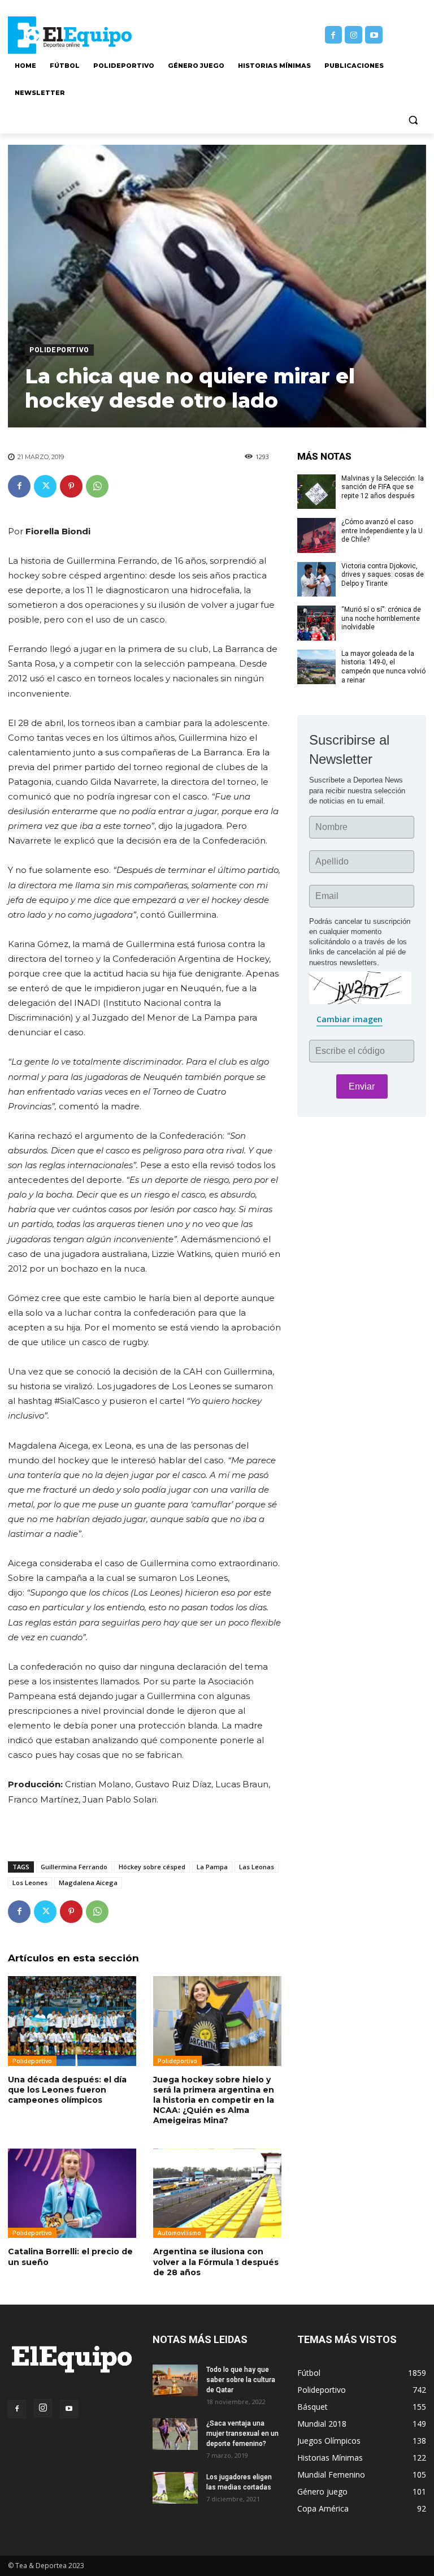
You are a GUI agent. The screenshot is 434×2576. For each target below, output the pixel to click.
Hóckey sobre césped (152, 1867)
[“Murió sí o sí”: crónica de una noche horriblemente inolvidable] (316, 623)
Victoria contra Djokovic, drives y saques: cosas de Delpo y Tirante (383, 575)
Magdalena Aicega (88, 1883)
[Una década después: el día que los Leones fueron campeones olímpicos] (72, 2021)
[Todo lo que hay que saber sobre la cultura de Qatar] (175, 2380)
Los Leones (30, 1883)
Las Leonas (257, 1867)
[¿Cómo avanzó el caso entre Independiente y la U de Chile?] (316, 535)
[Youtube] (374, 35)
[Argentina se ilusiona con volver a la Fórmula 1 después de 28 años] (217, 2194)
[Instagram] (353, 35)
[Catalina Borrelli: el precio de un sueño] (72, 2194)
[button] (413, 120)
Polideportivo (59, 350)
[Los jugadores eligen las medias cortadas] (175, 2488)
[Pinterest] (71, 486)
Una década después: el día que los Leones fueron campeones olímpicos (67, 2090)
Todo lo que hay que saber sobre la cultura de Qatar (241, 2380)
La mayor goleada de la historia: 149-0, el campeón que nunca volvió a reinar (383, 667)
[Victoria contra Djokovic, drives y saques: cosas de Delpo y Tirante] (316, 580)
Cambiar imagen (350, 1019)
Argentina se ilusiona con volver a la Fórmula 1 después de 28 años (216, 2262)
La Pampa (212, 1867)
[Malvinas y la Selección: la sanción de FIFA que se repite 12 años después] (316, 492)
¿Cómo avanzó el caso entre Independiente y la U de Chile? (382, 531)
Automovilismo (179, 2233)
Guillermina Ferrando (74, 1867)
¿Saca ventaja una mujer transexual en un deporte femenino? (242, 2434)
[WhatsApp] (97, 486)
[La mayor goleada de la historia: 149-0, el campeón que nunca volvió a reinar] (316, 667)
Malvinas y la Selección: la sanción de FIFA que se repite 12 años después (383, 487)
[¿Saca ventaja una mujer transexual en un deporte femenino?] (175, 2434)
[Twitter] (45, 486)
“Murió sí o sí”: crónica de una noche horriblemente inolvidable (381, 618)
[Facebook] (334, 35)
